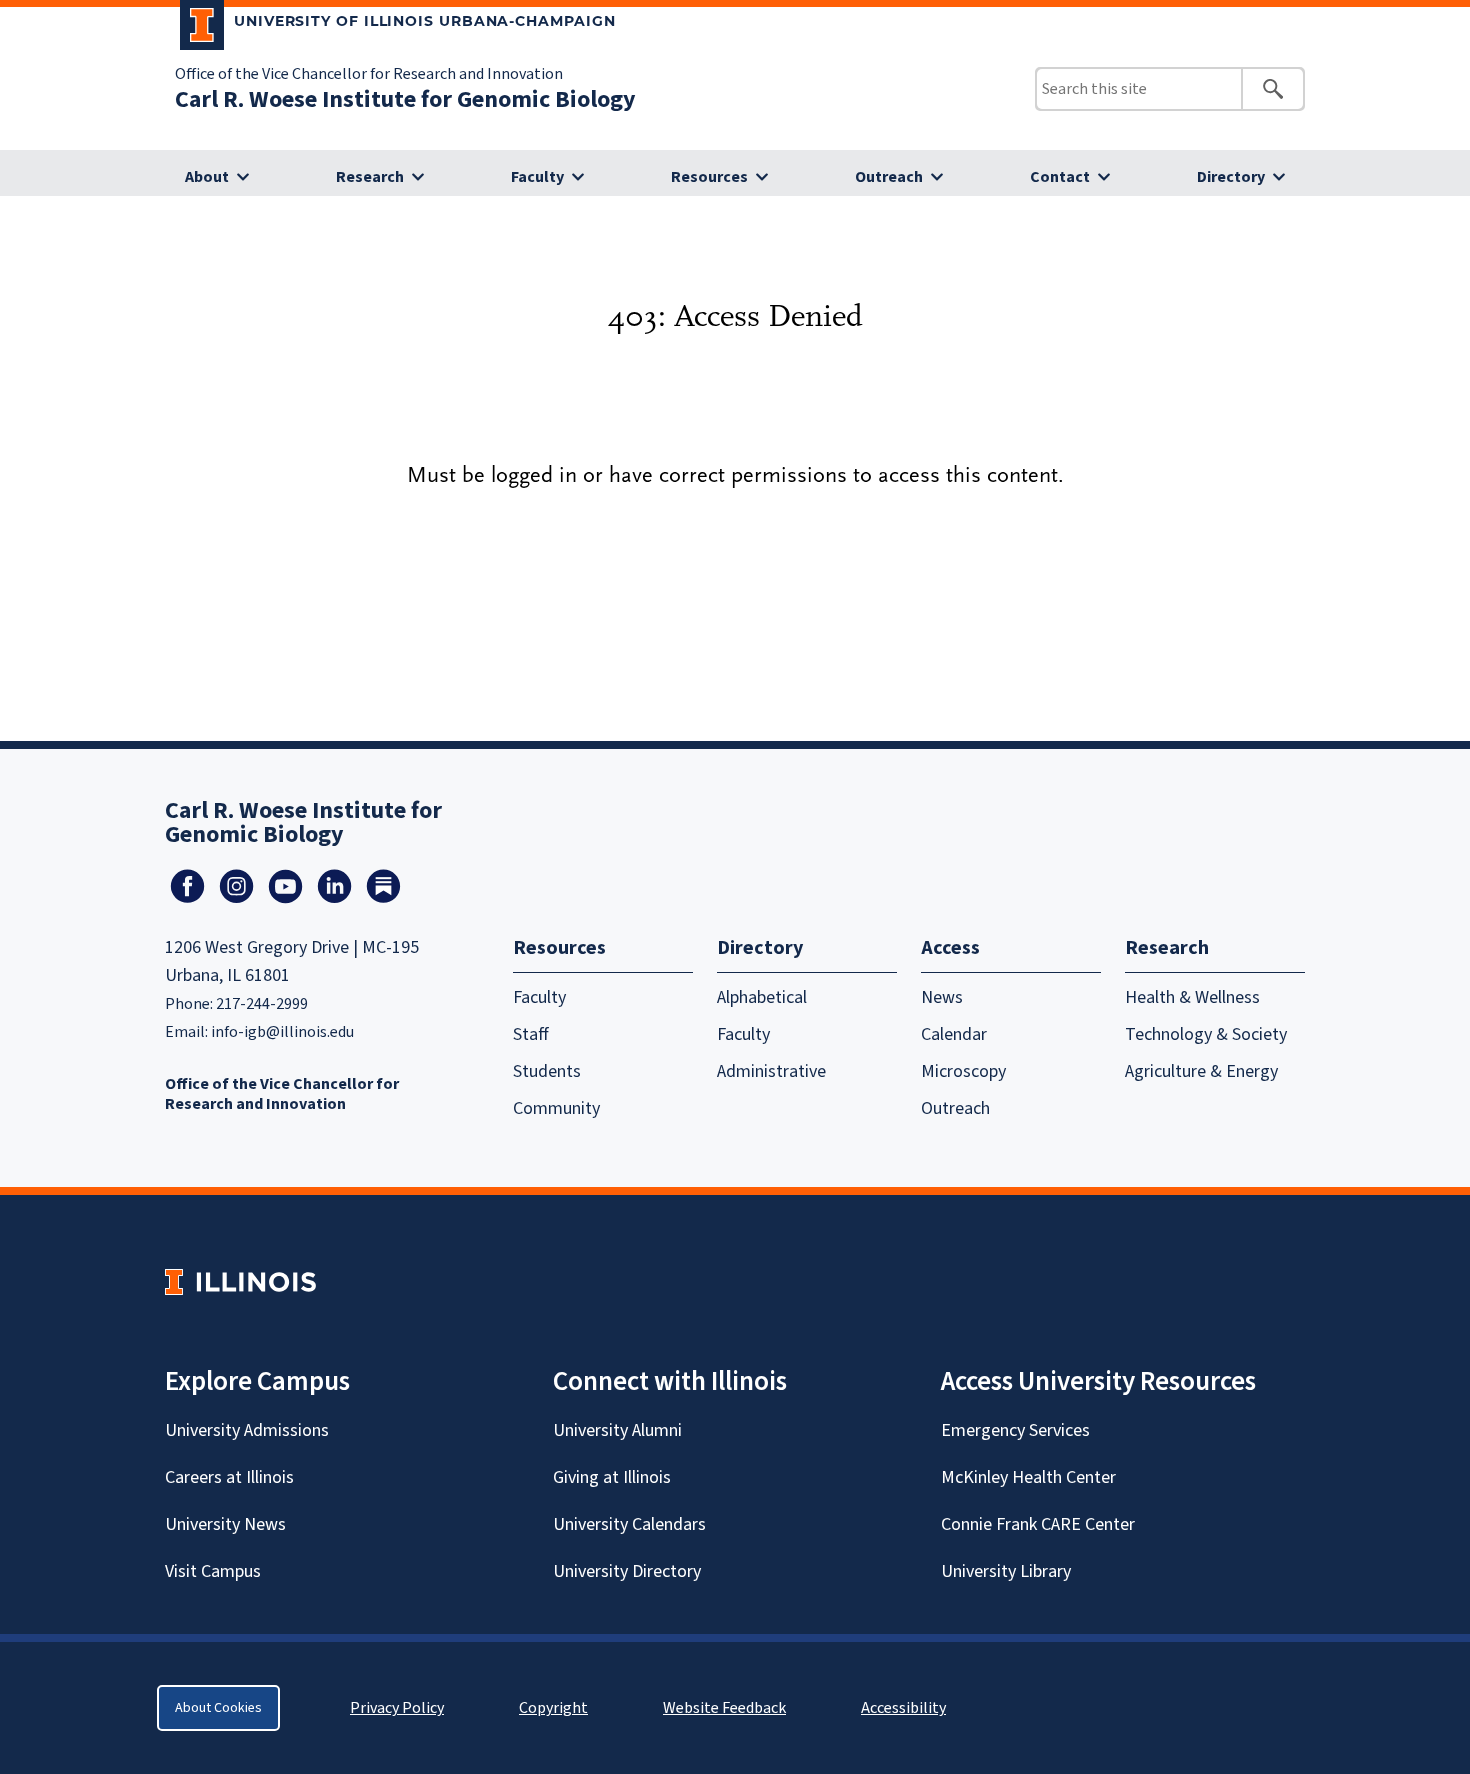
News (942, 997)
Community (556, 1108)
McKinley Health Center (1028, 1477)
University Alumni (617, 1430)
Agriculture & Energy (1201, 1071)
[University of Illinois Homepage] (240, 1281)
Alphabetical (762, 997)
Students (547, 1071)
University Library (1006, 1571)
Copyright (553, 1708)
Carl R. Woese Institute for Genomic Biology (405, 99)
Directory (1231, 177)
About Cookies (218, 1708)
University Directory (627, 1571)
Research (370, 177)
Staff (531, 1034)
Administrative (771, 1071)
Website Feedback (727, 1708)
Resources (709, 177)
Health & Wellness (1192, 997)
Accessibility (903, 1708)
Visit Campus (213, 1571)
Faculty (537, 177)
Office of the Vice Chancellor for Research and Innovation (369, 74)
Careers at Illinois (229, 1477)
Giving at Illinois (612, 1477)
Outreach (889, 177)
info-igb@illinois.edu (282, 1032)
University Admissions (247, 1430)
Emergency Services (1015, 1430)
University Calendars (629, 1524)
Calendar (954, 1034)
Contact (1060, 177)
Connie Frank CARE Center (1038, 1524)
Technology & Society (1206, 1034)
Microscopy (963, 1071)
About (207, 177)
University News (225, 1524)
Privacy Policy (397, 1708)
